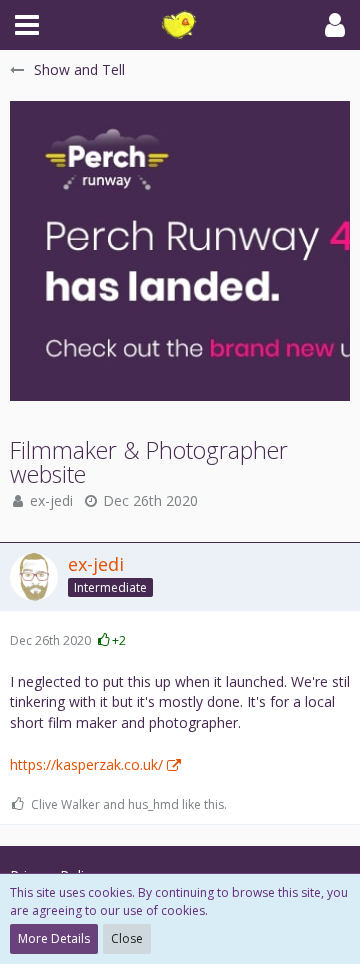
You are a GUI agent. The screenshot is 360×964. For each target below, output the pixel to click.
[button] (27, 25)
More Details (54, 938)
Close (127, 938)
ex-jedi (51, 500)
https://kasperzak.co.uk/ (86, 764)
